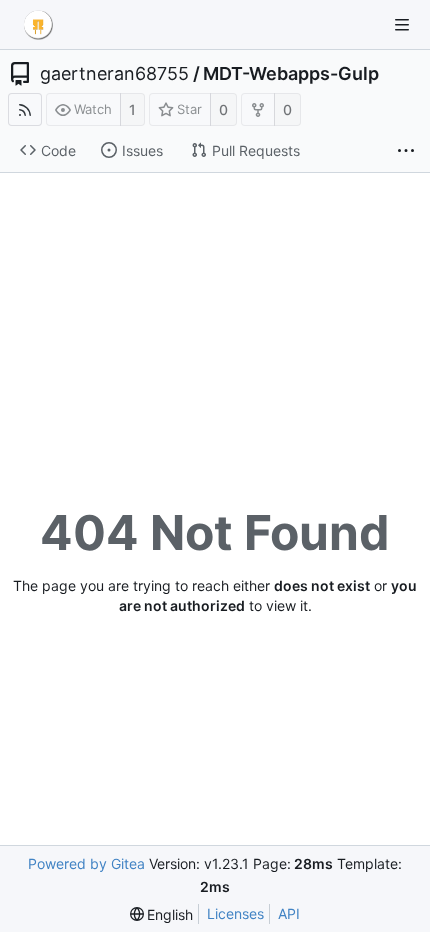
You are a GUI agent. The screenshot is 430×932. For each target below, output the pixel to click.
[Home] (38, 25)
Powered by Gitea (86, 863)
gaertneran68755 (114, 74)
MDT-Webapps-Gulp (291, 74)
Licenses (235, 913)
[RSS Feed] (25, 109)
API (289, 913)
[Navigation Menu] (402, 25)
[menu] (162, 914)
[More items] (406, 151)
